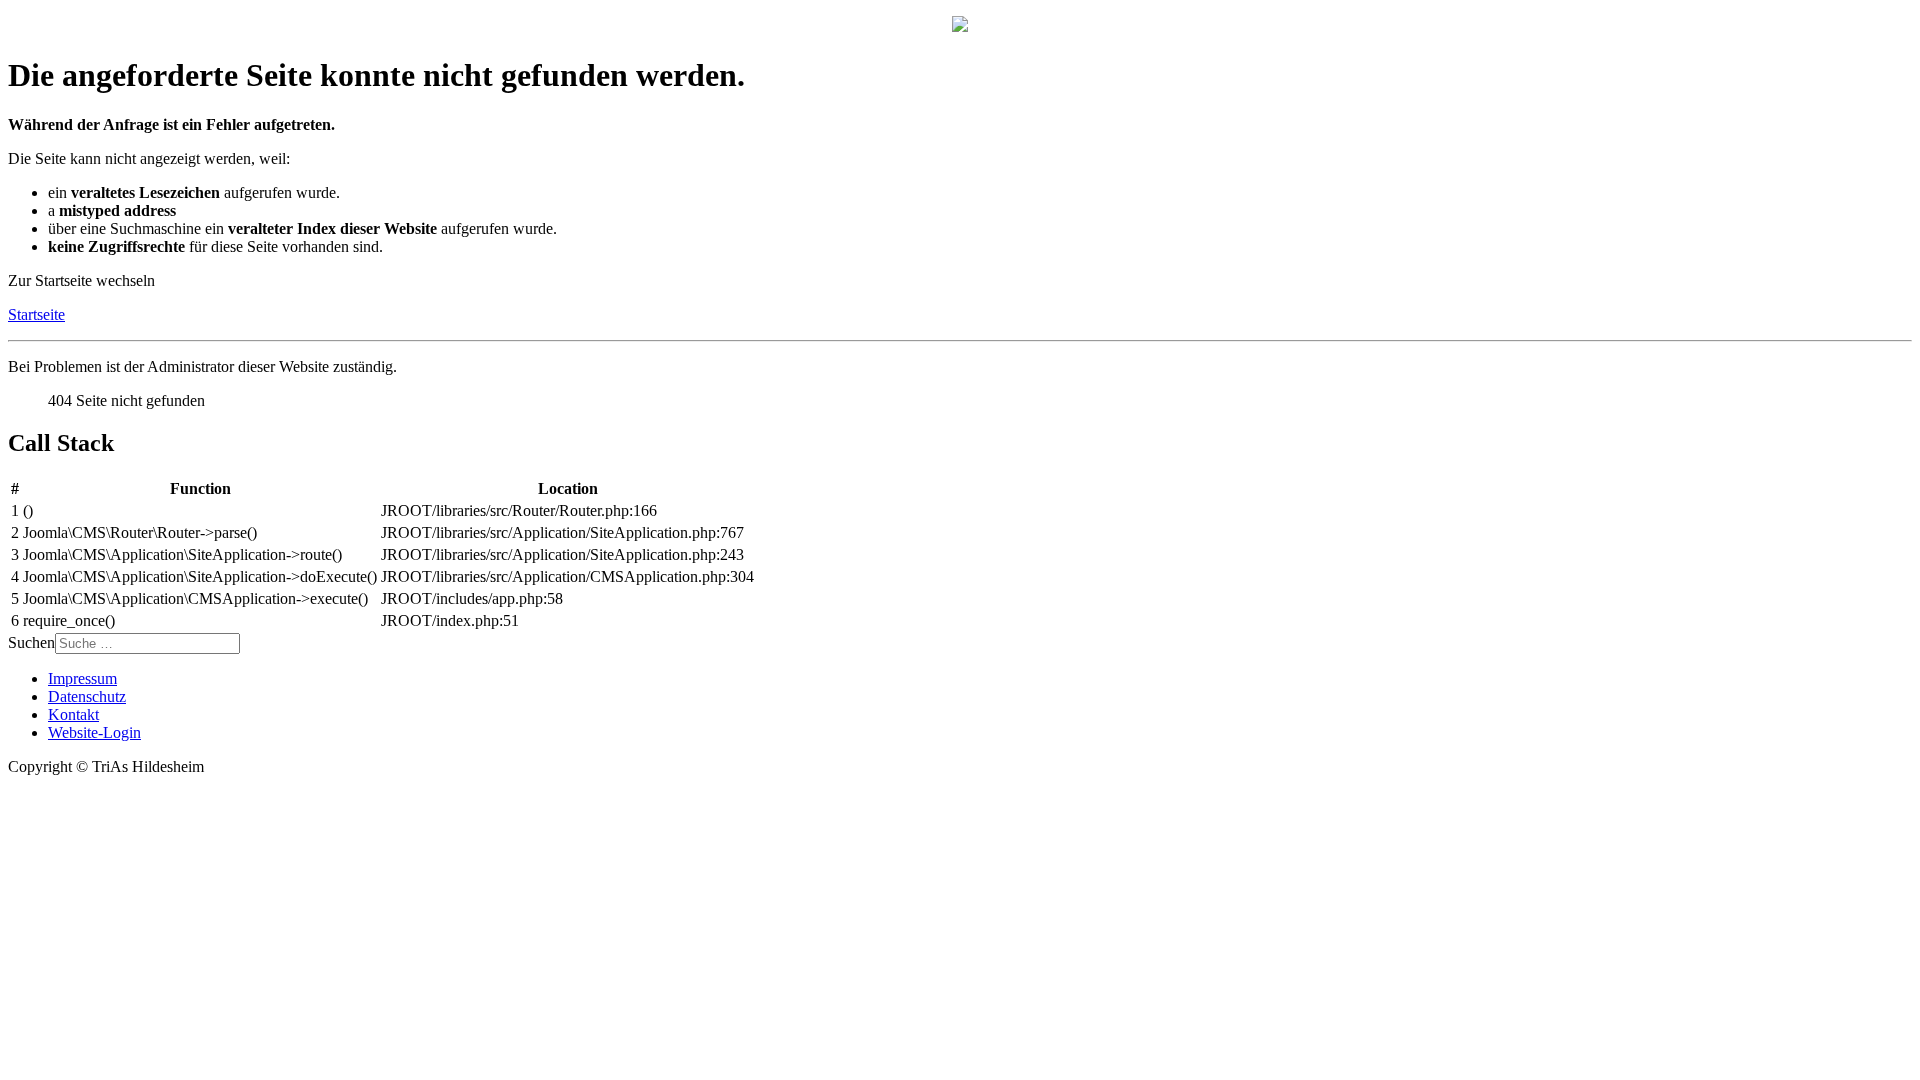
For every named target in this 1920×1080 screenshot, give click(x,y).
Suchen (31, 642)
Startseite (36, 314)
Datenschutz (87, 696)
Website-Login (94, 732)
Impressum (82, 678)
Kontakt (73, 714)
